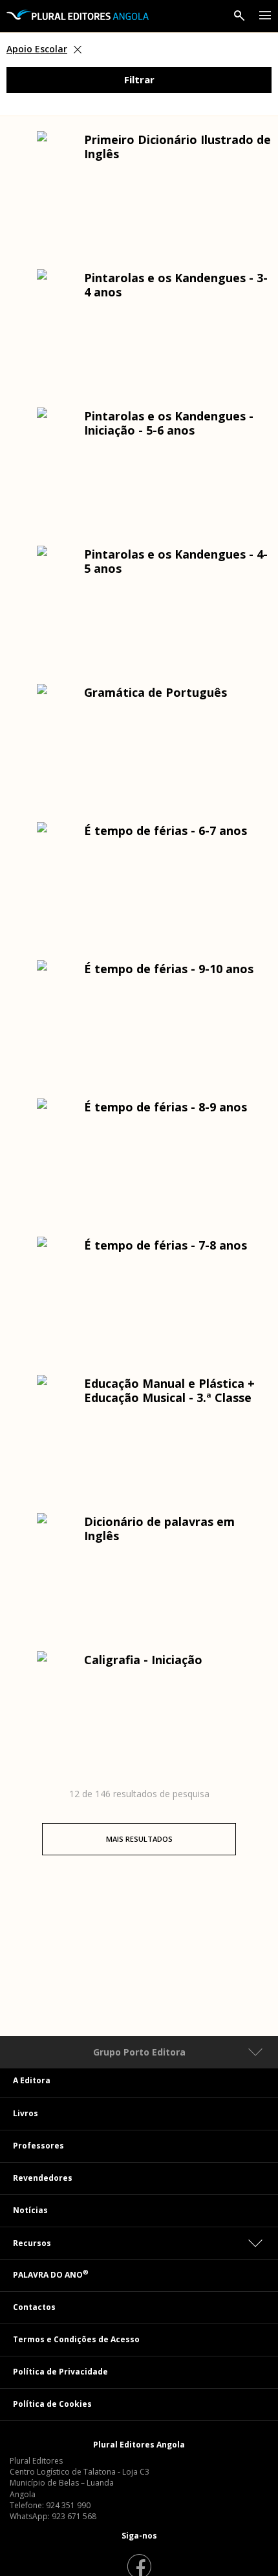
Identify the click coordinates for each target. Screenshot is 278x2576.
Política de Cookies (52, 2404)
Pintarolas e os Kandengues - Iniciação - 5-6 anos (169, 423)
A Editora (32, 2080)
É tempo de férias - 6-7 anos (166, 830)
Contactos (34, 2307)
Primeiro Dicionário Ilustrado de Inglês (177, 147)
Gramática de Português (155, 692)
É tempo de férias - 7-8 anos (166, 1245)
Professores (38, 2146)
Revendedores (43, 2178)
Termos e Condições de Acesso (76, 2339)
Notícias (30, 2210)
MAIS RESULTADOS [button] (139, 1839)
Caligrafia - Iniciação (143, 1660)
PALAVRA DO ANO (51, 2275)
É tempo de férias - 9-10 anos (169, 969)
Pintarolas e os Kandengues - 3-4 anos (176, 285)
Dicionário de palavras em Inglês (159, 1529)
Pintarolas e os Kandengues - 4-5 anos (176, 561)
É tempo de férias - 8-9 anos (166, 1107)
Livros (26, 2113)
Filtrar (139, 79)
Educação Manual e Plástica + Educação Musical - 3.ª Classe (169, 1390)
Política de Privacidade (60, 2372)
